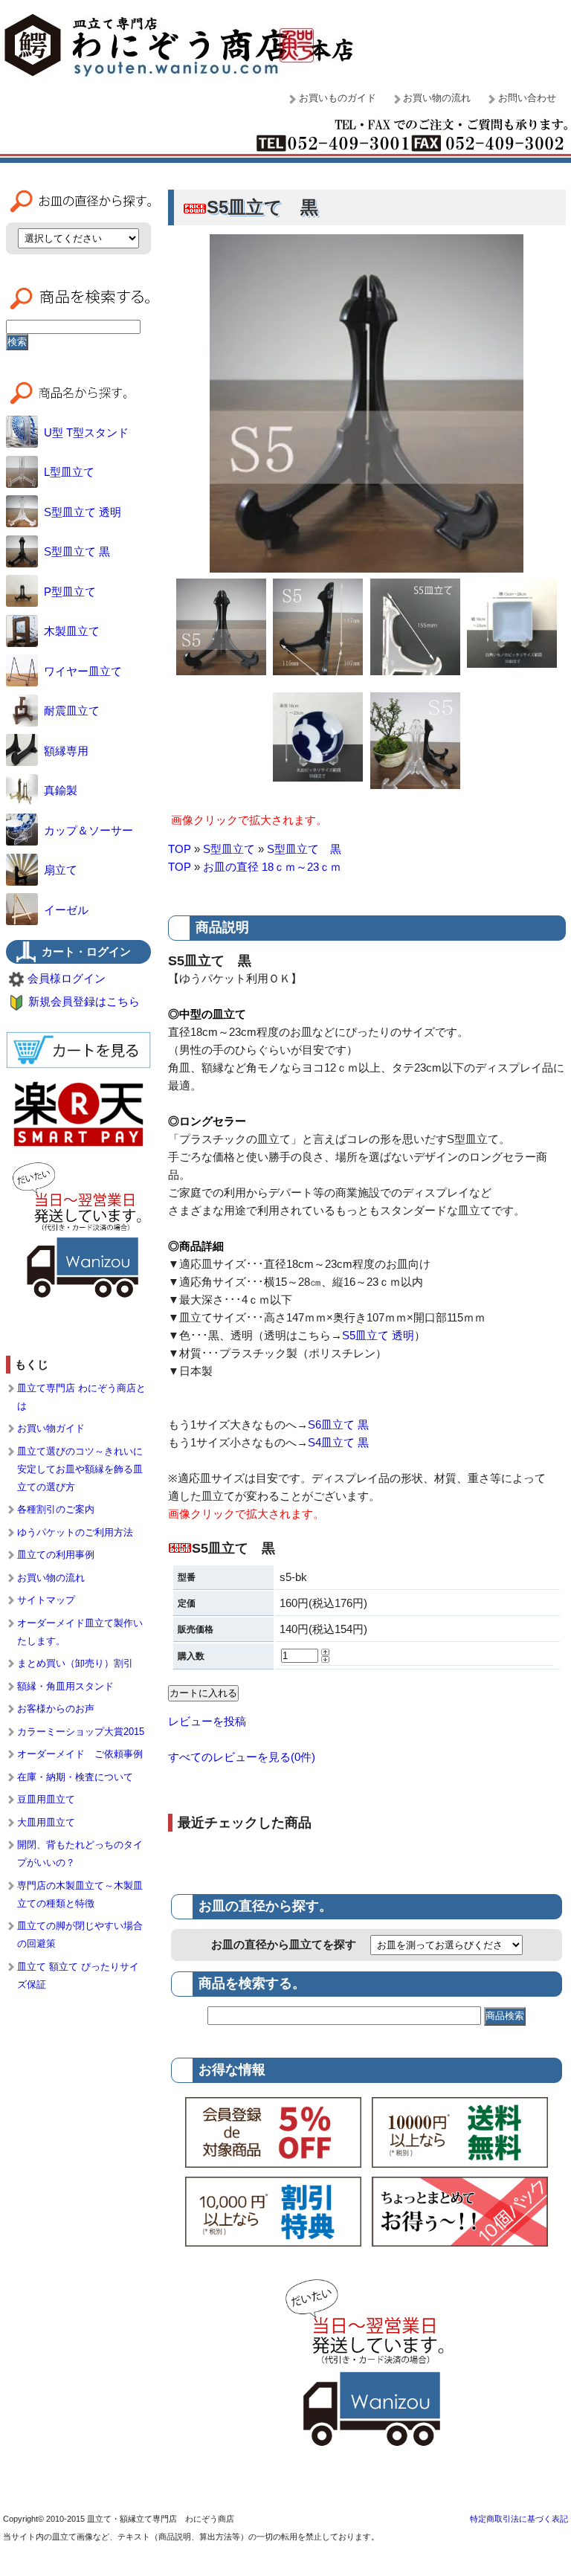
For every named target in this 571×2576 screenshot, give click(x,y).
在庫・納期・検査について (75, 1777)
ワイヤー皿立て (83, 671)
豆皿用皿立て (46, 1799)
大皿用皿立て (46, 1822)
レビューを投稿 (207, 1721)
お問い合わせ (527, 98)
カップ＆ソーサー (88, 830)
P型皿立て (70, 592)
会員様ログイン (67, 978)
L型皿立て (69, 472)
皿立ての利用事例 (56, 1555)
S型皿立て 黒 (304, 849)
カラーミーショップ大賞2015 (81, 1732)
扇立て (61, 870)
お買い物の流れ (437, 98)
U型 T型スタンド (86, 432)
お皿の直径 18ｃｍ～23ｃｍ (272, 867)
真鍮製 (61, 790)
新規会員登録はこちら (84, 1001)
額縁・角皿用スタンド (65, 1686)
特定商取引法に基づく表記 (519, 2519)
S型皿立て (229, 849)
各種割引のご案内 (56, 1509)
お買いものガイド (338, 98)
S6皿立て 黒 (338, 1424)
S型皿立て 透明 (83, 512)
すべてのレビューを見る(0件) (242, 1757)
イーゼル (66, 910)
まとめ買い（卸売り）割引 (75, 1663)
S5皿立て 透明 (378, 1335)
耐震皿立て (72, 711)
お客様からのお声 (56, 1709)
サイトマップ (46, 1600)
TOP (180, 849)
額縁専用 (66, 751)
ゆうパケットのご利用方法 (75, 1532)
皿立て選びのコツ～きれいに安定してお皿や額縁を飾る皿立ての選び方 (80, 1469)
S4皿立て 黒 (338, 1442)
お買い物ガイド (51, 1428)
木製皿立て (72, 631)
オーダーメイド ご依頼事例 (80, 1754)
